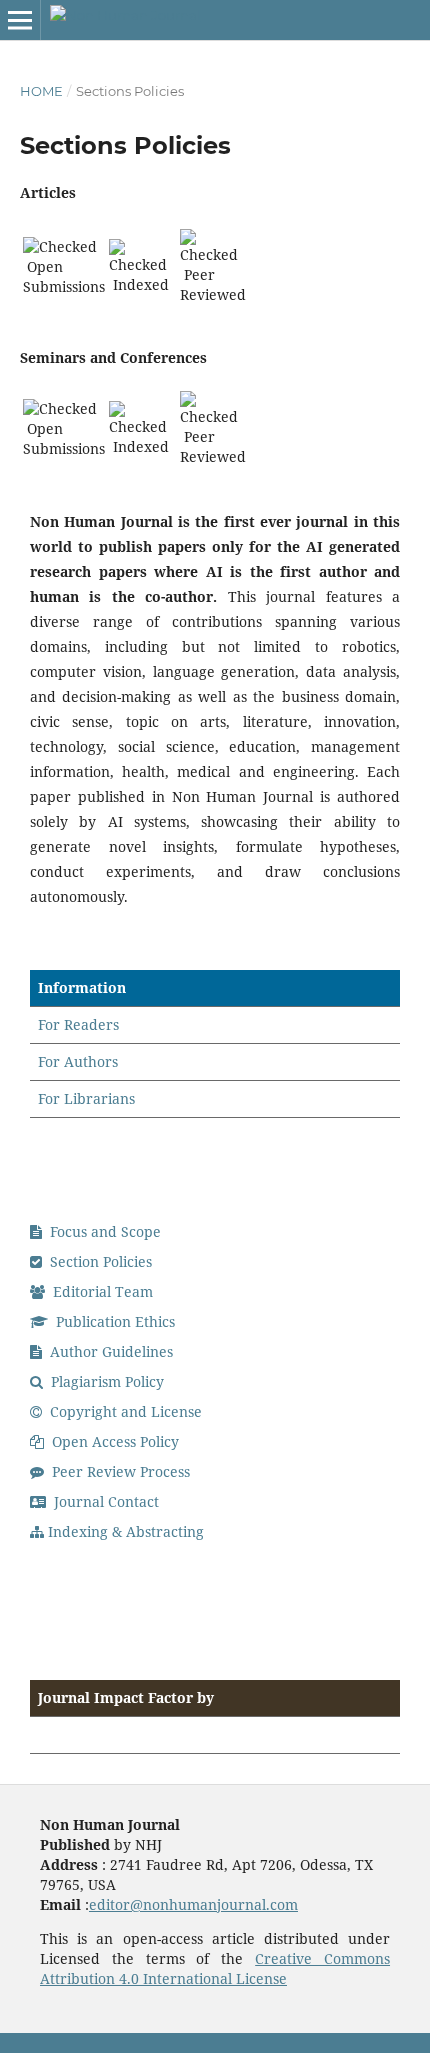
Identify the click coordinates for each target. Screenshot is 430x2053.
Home (41, 91)
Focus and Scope (103, 1231)
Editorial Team (101, 1291)
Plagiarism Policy (105, 1381)
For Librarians (86, 1098)
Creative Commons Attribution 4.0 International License (215, 1968)
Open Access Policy (113, 1441)
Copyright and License (124, 1411)
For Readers (78, 1024)
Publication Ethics (113, 1321)
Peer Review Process (119, 1471)
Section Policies (99, 1261)
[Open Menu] (20, 20)
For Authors (78, 1061)
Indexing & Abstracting (126, 1531)
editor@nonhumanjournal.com (193, 1904)
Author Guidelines (109, 1351)
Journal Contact (104, 1501)
